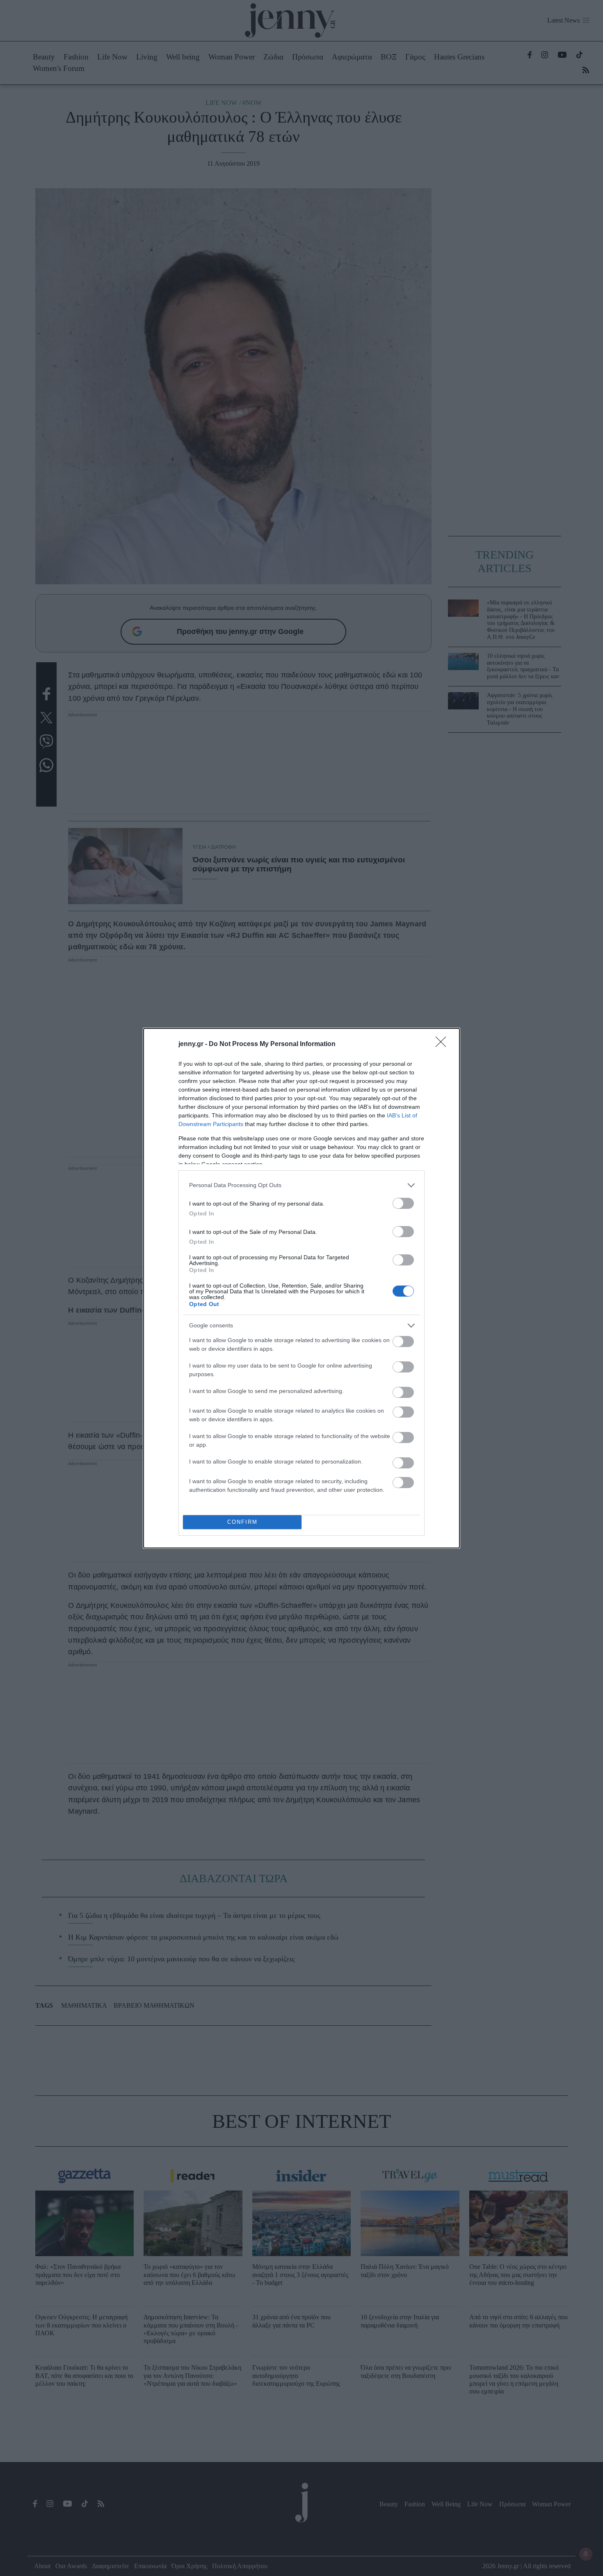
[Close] (443, 1044)
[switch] (403, 1203)
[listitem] (301, 1185)
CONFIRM (242, 1522)
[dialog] (301, 1288)
